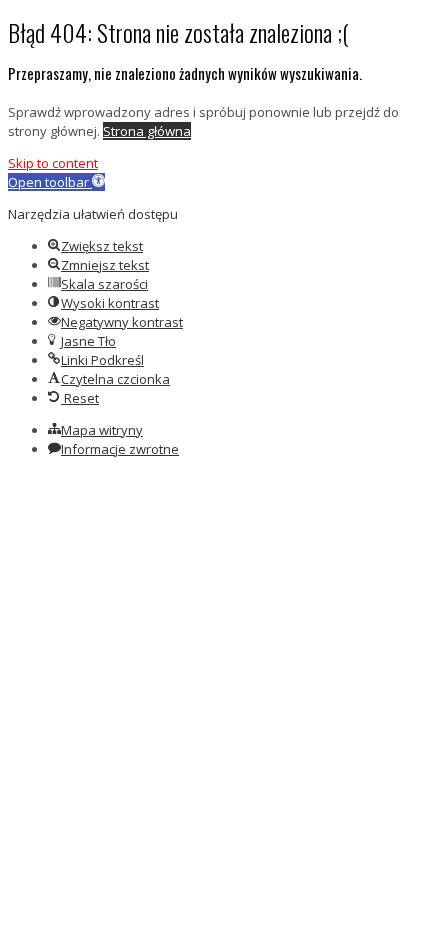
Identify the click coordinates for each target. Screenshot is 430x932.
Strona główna (147, 131)
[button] (56, 182)
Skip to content (53, 163)
